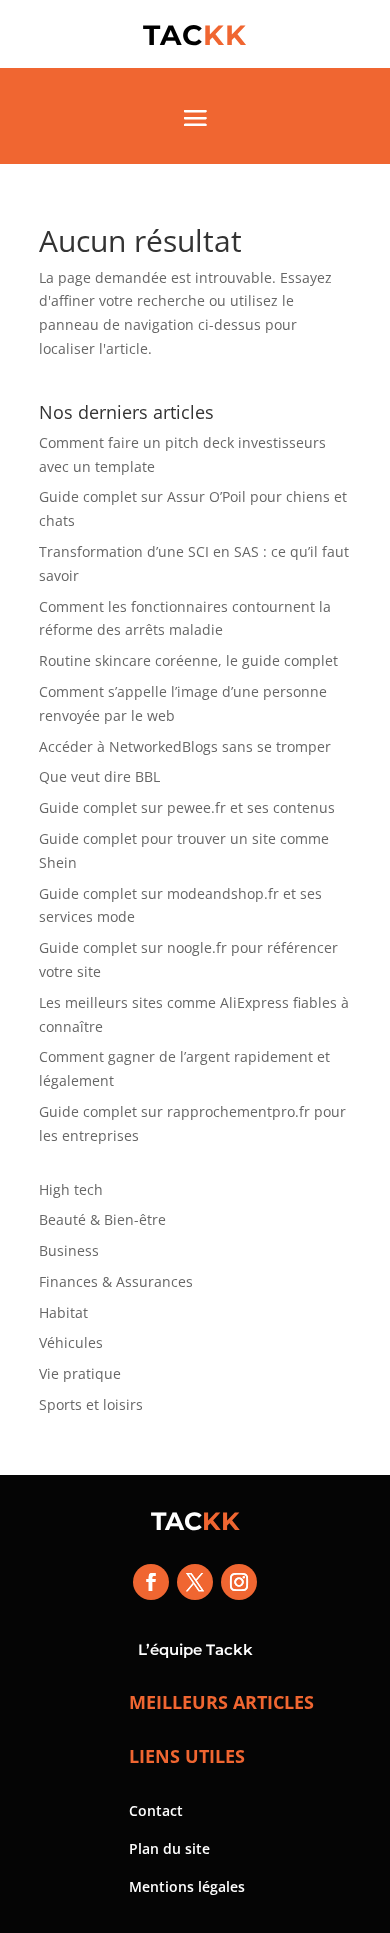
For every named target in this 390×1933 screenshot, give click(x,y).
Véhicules (71, 1342)
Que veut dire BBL (99, 776)
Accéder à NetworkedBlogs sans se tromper (185, 746)
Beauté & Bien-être (102, 1219)
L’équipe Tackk (195, 1649)
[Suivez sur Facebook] (151, 1582)
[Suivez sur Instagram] (239, 1582)
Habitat (63, 1312)
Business (69, 1250)
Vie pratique (80, 1373)
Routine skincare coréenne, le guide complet (188, 660)
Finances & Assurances (116, 1281)
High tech (71, 1189)
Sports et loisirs (91, 1404)
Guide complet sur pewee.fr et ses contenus (187, 807)
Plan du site (169, 1848)
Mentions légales (187, 1886)
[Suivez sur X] (195, 1582)
